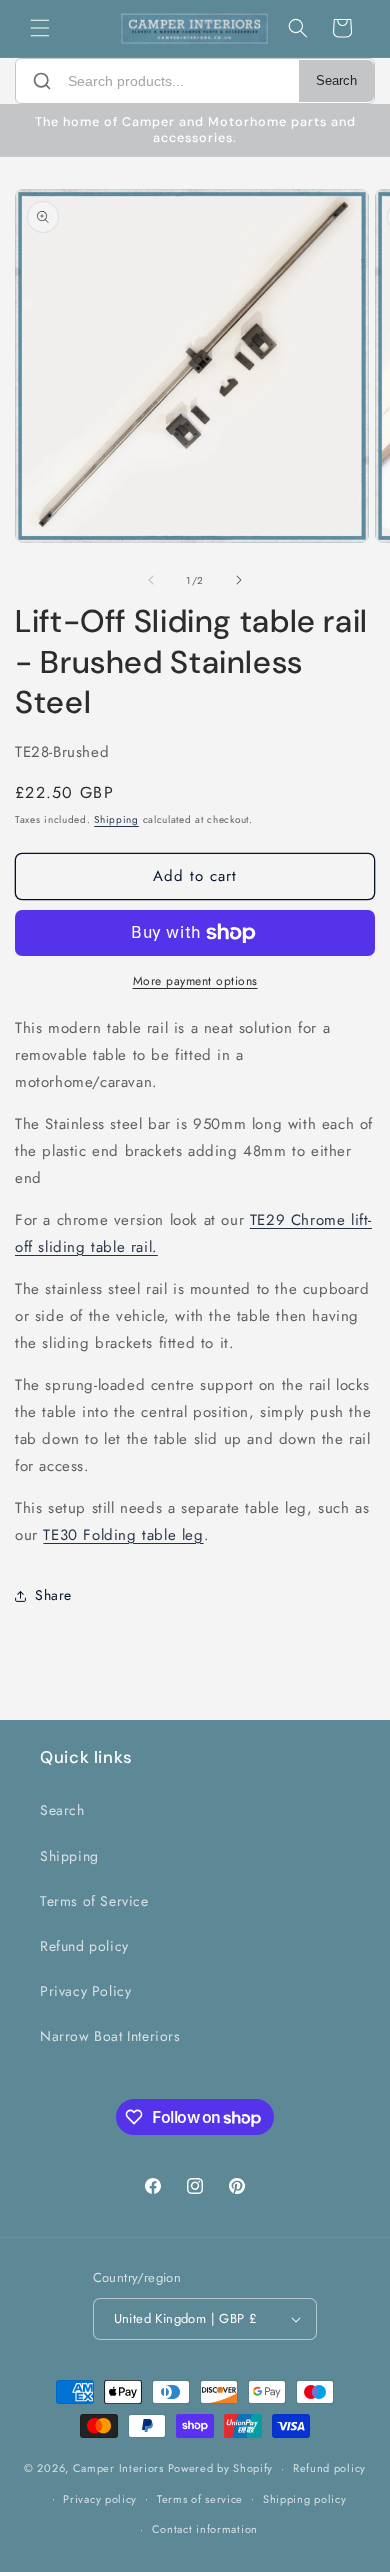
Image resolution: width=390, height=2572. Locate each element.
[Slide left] (151, 580)
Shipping (116, 819)
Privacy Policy (85, 1991)
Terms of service (200, 2499)
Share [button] (53, 1595)
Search (336, 81)
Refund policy (84, 1946)
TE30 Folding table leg (123, 1535)
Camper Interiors (118, 2468)
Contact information (205, 2529)
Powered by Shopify (221, 2468)
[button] (40, 28)
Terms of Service (94, 1901)
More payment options (195, 981)
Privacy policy (100, 2499)
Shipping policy (305, 2499)
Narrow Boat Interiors (110, 2036)
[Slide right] (239, 580)
